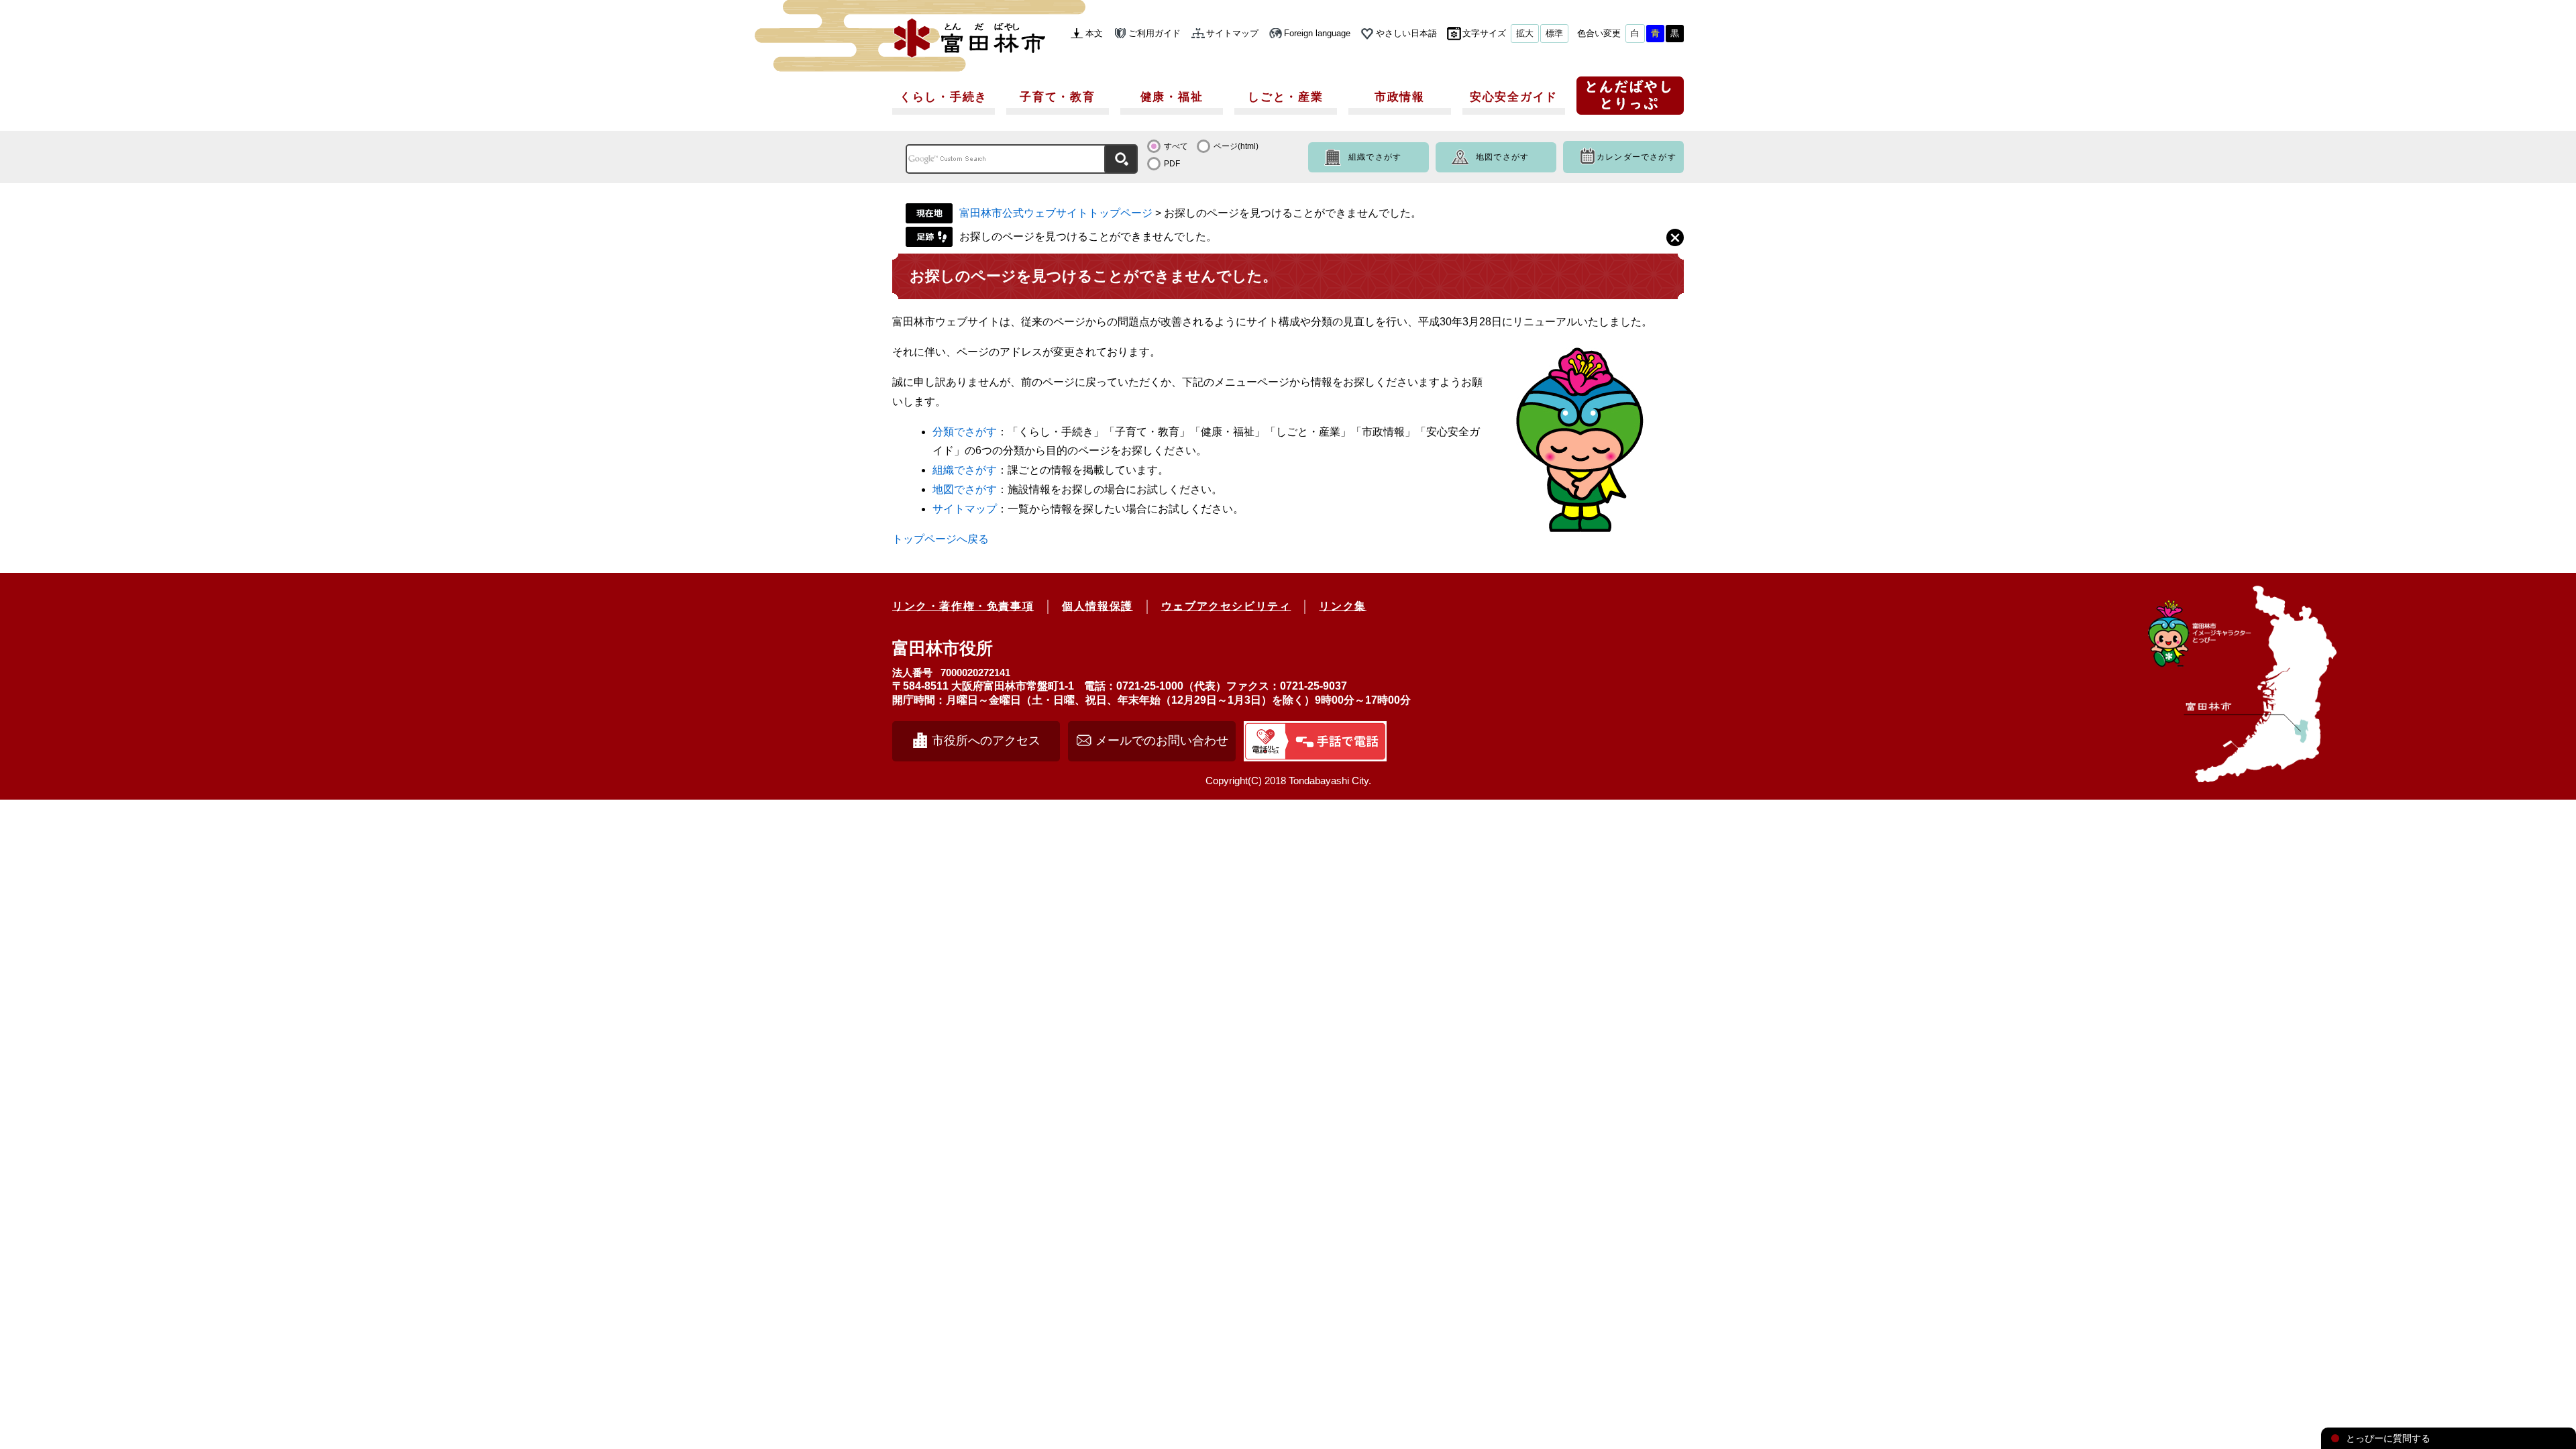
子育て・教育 (1057, 97)
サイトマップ (1232, 33)
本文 (1094, 33)
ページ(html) (1236, 146)
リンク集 (1342, 606)
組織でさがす (1375, 157)
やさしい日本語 (1406, 33)
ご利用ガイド (1155, 33)
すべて (1176, 146)
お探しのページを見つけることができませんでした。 (1088, 236)
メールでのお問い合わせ (1162, 741)
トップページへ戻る (941, 539)
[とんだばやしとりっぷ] (1630, 100)
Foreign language (1317, 33)
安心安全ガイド (1514, 97)
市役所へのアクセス (986, 741)
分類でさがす (965, 432)
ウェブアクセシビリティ (1226, 606)
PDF (1172, 164)
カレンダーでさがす (1636, 157)
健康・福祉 (1172, 97)
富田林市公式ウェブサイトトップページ (1056, 213)
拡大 (1525, 33)
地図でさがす (1502, 157)
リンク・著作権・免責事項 (963, 606)
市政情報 (1400, 97)
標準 (1554, 33)
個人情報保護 (1097, 606)
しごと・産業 (1285, 97)
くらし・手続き (944, 97)
